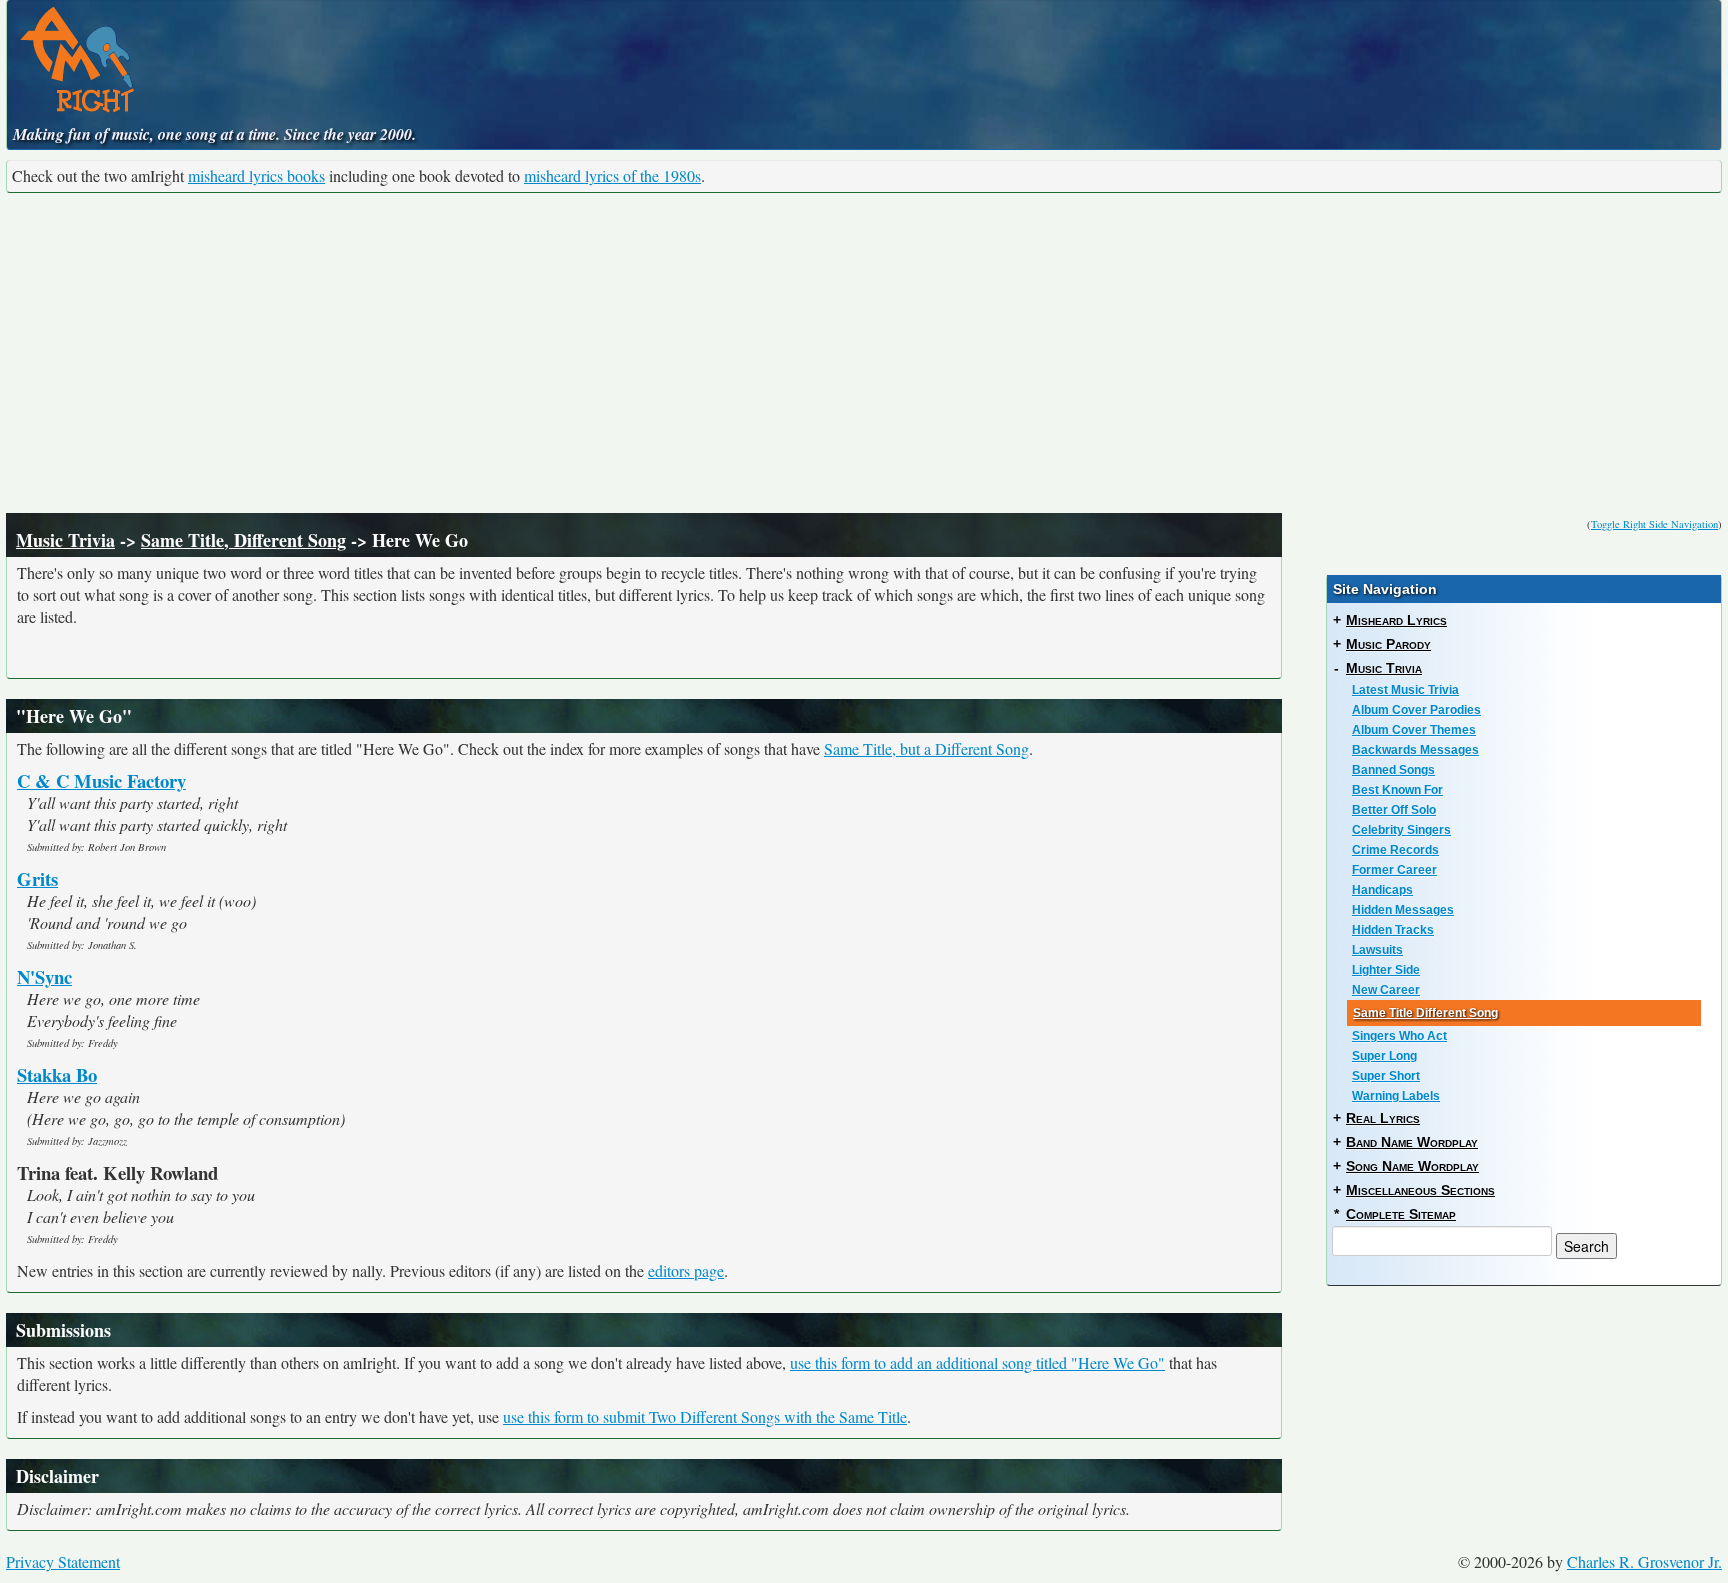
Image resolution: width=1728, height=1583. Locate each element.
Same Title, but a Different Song (926, 748)
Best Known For (1397, 790)
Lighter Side (1386, 970)
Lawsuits (1377, 950)
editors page (686, 1270)
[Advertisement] (864, 353)
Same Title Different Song (1425, 1013)
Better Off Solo (1394, 810)
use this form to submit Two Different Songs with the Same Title (705, 1416)
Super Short (1386, 1076)
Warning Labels (1396, 1096)
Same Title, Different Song (243, 540)
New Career (1386, 990)
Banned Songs (1393, 770)
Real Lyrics (1383, 1118)
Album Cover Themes (1414, 730)
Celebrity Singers (1401, 830)
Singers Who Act (1399, 1036)
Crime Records (1395, 850)
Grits (37, 878)
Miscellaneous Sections (1420, 1190)
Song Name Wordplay (1412, 1166)
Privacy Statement (63, 1561)
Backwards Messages (1415, 750)
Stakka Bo (57, 1074)
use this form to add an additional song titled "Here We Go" (977, 1362)
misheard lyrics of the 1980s (612, 175)
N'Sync (44, 976)
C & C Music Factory (101, 780)
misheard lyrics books (256, 175)
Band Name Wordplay (1412, 1142)
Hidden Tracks (1393, 930)
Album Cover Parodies (1416, 710)
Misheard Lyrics (1396, 620)
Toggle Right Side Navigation (1654, 524)
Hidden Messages (1403, 910)
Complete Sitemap (1401, 1214)
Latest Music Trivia (1405, 690)
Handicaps (1382, 890)
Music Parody (1388, 644)
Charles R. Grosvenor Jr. (1644, 1561)
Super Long (1384, 1056)
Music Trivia (65, 540)
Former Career (1394, 870)
